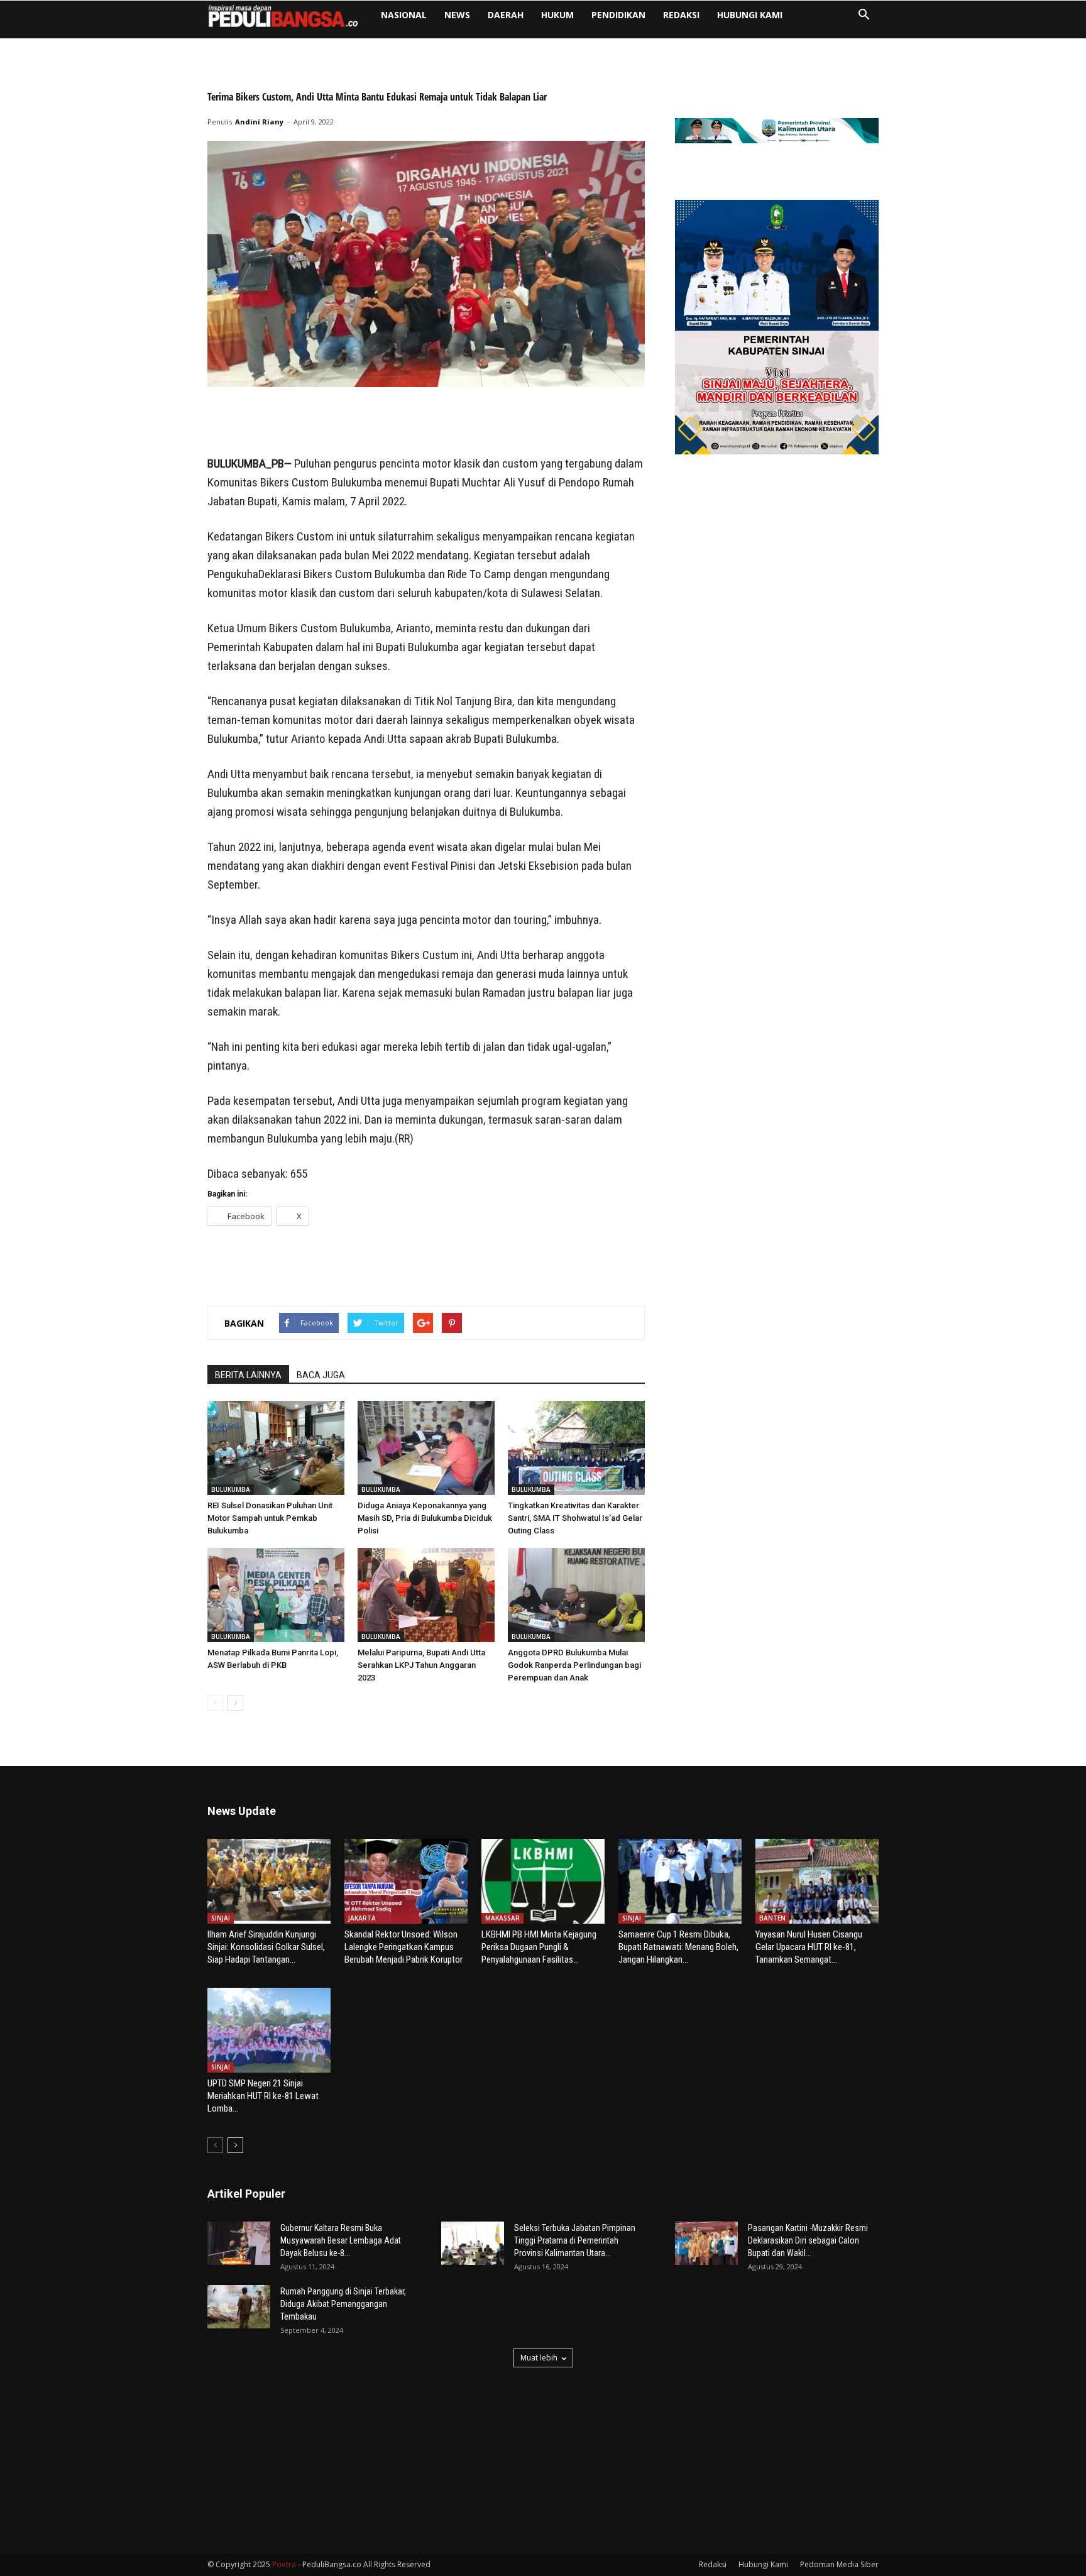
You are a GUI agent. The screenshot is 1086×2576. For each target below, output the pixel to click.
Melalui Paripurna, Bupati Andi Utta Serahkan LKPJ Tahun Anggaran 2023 (421, 1665)
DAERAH (506, 15)
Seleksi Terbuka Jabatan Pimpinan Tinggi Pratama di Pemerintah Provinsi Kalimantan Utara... (575, 2240)
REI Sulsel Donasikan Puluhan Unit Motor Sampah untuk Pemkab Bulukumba (270, 1518)
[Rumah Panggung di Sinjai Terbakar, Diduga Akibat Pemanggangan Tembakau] (239, 2307)
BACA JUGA (321, 1375)
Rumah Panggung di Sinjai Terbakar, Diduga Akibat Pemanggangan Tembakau (343, 2304)
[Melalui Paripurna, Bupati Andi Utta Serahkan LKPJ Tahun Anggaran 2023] (426, 1595)
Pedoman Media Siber (839, 2564)
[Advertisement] (426, 422)
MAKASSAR (502, 1918)
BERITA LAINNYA (248, 1375)
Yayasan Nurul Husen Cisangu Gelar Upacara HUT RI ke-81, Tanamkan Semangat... (809, 1947)
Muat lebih (539, 2358)
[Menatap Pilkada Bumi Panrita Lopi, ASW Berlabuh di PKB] (276, 1595)
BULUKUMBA (231, 1489)
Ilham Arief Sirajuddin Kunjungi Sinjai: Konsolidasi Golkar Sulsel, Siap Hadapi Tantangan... (266, 1947)
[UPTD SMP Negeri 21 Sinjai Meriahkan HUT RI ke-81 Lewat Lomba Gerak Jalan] (269, 2030)
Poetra (284, 2564)
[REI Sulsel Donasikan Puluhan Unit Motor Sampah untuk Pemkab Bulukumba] (276, 1448)
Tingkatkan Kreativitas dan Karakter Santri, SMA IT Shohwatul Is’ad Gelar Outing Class (575, 1518)
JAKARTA (362, 1918)
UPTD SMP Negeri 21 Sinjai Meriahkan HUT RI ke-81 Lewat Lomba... (263, 2096)
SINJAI (221, 1918)
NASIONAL (404, 15)
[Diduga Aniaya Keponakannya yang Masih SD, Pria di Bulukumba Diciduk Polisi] (426, 1448)
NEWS (457, 15)
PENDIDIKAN (618, 15)
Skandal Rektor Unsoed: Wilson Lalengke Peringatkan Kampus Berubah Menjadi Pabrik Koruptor (403, 1947)
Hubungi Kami (750, 15)
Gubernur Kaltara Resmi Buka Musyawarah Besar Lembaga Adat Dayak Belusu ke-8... (341, 2240)
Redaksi (681, 15)
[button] (864, 16)
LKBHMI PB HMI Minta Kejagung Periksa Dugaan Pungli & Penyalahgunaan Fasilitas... (539, 1947)
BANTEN (772, 1918)
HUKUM (557, 15)
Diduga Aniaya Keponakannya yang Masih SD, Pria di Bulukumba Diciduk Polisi (425, 1518)
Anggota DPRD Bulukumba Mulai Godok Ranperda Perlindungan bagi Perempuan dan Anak (574, 1665)
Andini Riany (259, 122)
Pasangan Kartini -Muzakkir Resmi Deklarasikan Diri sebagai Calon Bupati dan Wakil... (808, 2240)
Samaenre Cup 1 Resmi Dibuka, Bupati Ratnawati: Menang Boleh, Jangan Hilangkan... (678, 1947)
